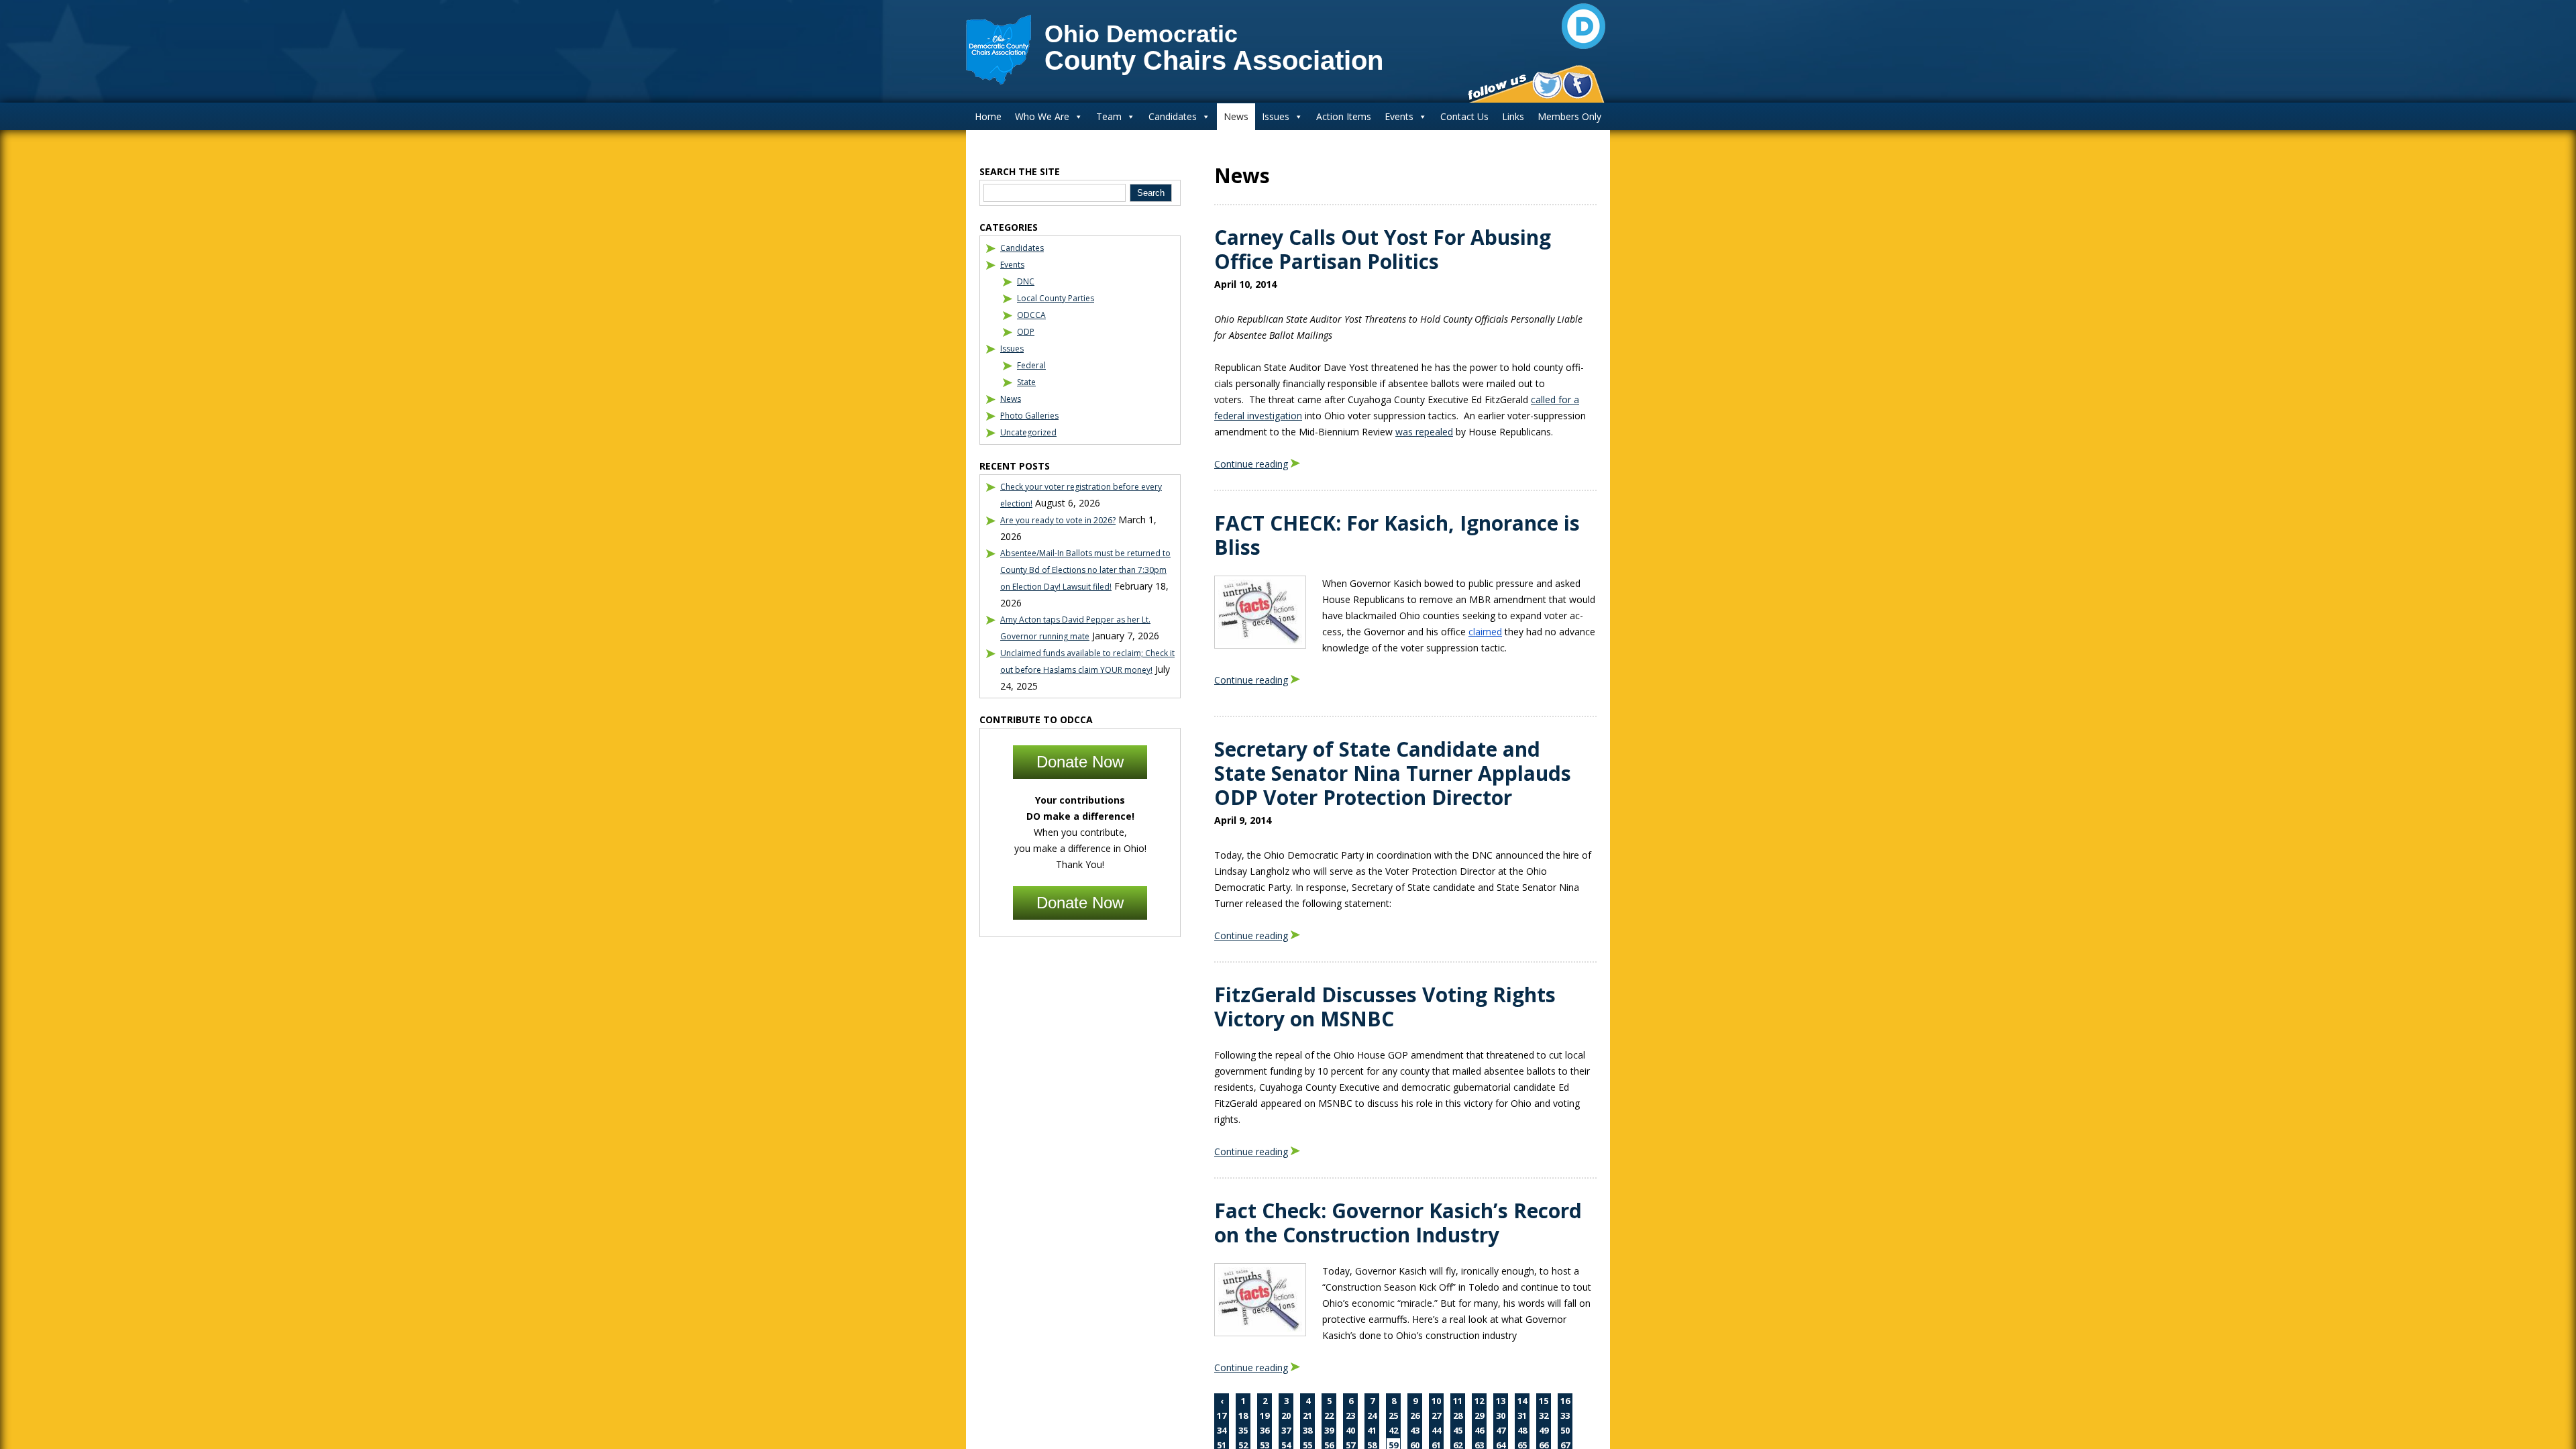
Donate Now (1080, 762)
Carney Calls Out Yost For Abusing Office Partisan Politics (1383, 249)
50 (1565, 1430)
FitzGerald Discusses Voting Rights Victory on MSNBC (1385, 1007)
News (1236, 116)
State (1026, 382)
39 (1329, 1430)
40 (1350, 1430)
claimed (1485, 632)
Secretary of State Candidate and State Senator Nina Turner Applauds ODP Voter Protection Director (1393, 773)
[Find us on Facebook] (1577, 85)
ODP (1026, 332)
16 (1565, 1401)
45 (1458, 1430)
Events (1399, 116)
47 (1501, 1430)
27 (1436, 1415)
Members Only (1569, 116)
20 (1286, 1415)
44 (1436, 1430)
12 (1479, 1401)
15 (1544, 1401)
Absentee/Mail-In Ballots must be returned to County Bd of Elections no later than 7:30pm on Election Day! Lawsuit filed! (1085, 570)
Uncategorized (1028, 432)
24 (1372, 1415)
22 (1329, 1415)
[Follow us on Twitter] (1547, 85)
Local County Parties (1056, 298)
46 (1479, 1430)
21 (1307, 1415)
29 (1479, 1415)
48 (1522, 1430)
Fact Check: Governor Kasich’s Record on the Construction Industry (1398, 1223)
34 (1222, 1430)
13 (1501, 1401)
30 (1501, 1415)
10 (1436, 1401)
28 (1458, 1415)
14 (1522, 1401)
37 (1286, 1430)
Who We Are (1042, 116)
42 (1393, 1430)
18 (1243, 1415)
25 (1393, 1415)
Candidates (1173, 116)
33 (1565, 1415)
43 (1415, 1430)
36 (1265, 1430)
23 (1350, 1415)
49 (1544, 1430)
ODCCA (1031, 315)
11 (1458, 1401)
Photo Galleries (1029, 416)
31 (1522, 1415)
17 (1222, 1415)
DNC (1026, 281)
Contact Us (1464, 116)
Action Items (1344, 116)
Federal (1031, 365)
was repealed (1424, 432)
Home (988, 116)
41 (1372, 1430)
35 (1243, 1430)
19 (1265, 1415)
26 (1415, 1415)
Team (1109, 116)
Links (1513, 116)
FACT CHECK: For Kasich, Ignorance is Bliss (1397, 535)
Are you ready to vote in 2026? (1058, 520)
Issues (1276, 116)
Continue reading (1251, 464)
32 (1544, 1415)
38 (1307, 1430)
